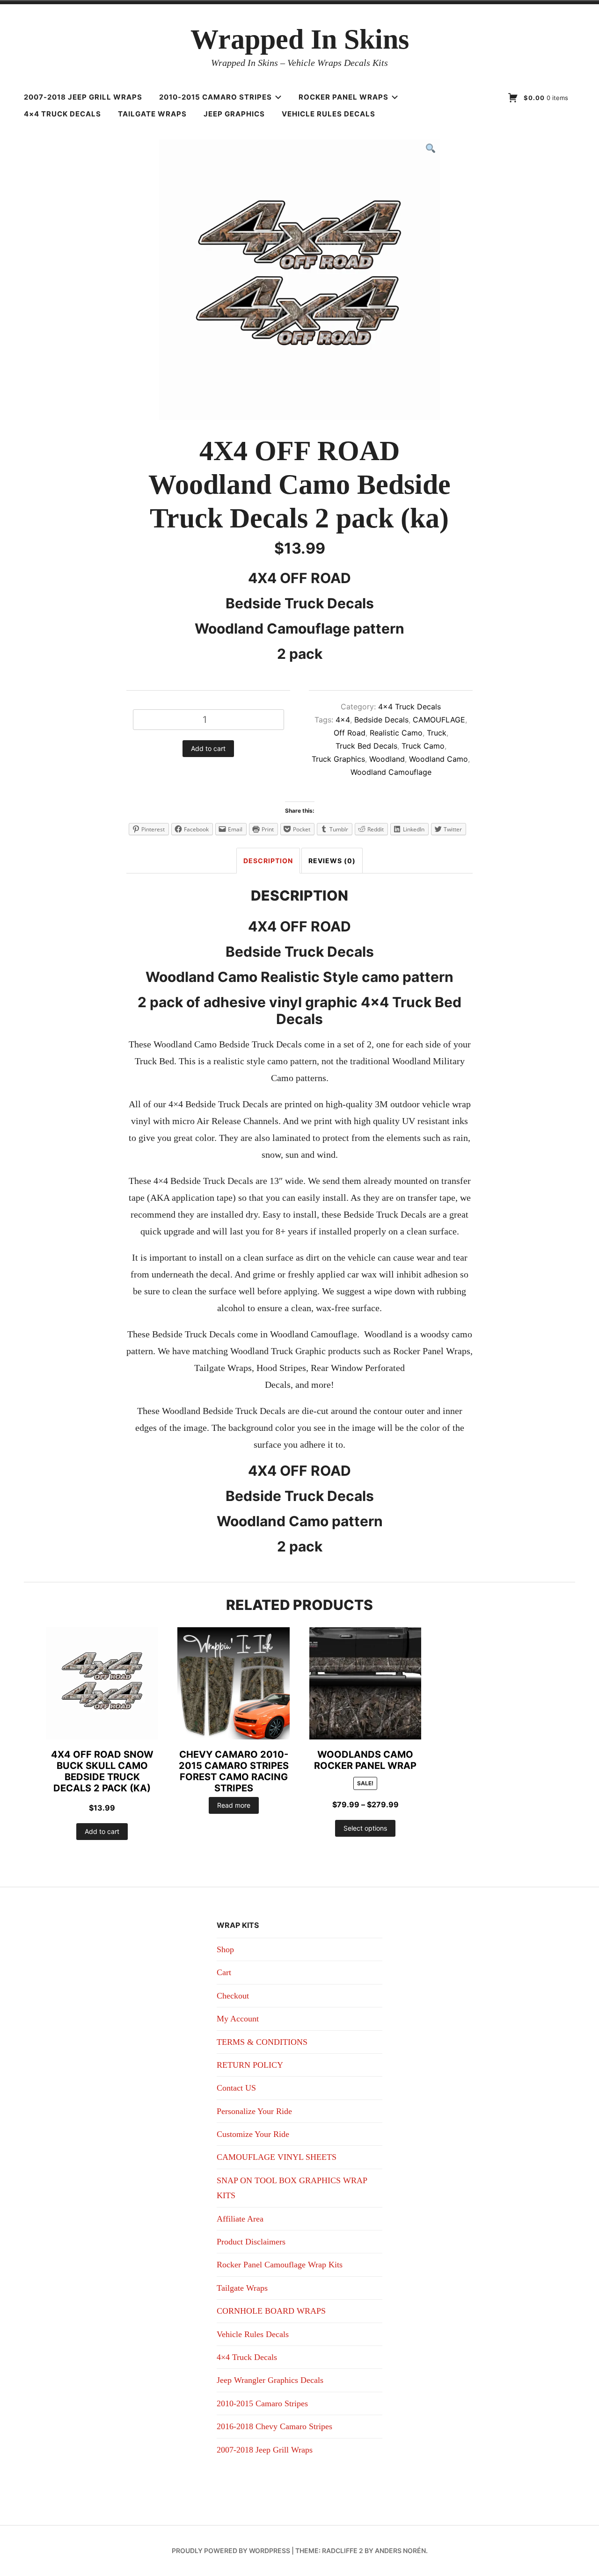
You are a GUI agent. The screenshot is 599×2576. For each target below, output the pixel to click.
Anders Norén (400, 2551)
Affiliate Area (240, 2219)
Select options (365, 1828)
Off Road (350, 733)
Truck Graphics (338, 759)
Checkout (233, 1996)
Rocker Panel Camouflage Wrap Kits (280, 2265)
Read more (234, 1805)
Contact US (236, 2088)
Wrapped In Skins (300, 39)
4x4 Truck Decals (409, 707)
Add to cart (208, 748)
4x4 (343, 720)
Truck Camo (423, 746)
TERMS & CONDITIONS (262, 2042)
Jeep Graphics (234, 114)
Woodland (387, 759)
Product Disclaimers (251, 2242)
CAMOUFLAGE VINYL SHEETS (277, 2157)
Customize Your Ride (253, 2134)
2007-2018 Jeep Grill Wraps (83, 97)
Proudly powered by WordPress (231, 2551)
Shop (225, 1949)
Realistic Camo (396, 733)
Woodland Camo (438, 759)
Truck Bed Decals (366, 746)
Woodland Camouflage (391, 772)
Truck (437, 733)
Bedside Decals (381, 720)
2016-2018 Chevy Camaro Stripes (274, 2426)
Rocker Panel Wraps (343, 97)
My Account (238, 2019)
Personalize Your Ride (254, 2111)
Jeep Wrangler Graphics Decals (270, 2380)
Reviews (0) (332, 861)
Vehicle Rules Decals (329, 114)
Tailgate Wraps (152, 114)
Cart (224, 1972)
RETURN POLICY (250, 2065)
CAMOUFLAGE (439, 720)
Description (268, 861)
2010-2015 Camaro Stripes (215, 97)
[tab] (268, 861)
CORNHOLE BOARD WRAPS (271, 2311)
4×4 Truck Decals (62, 114)
